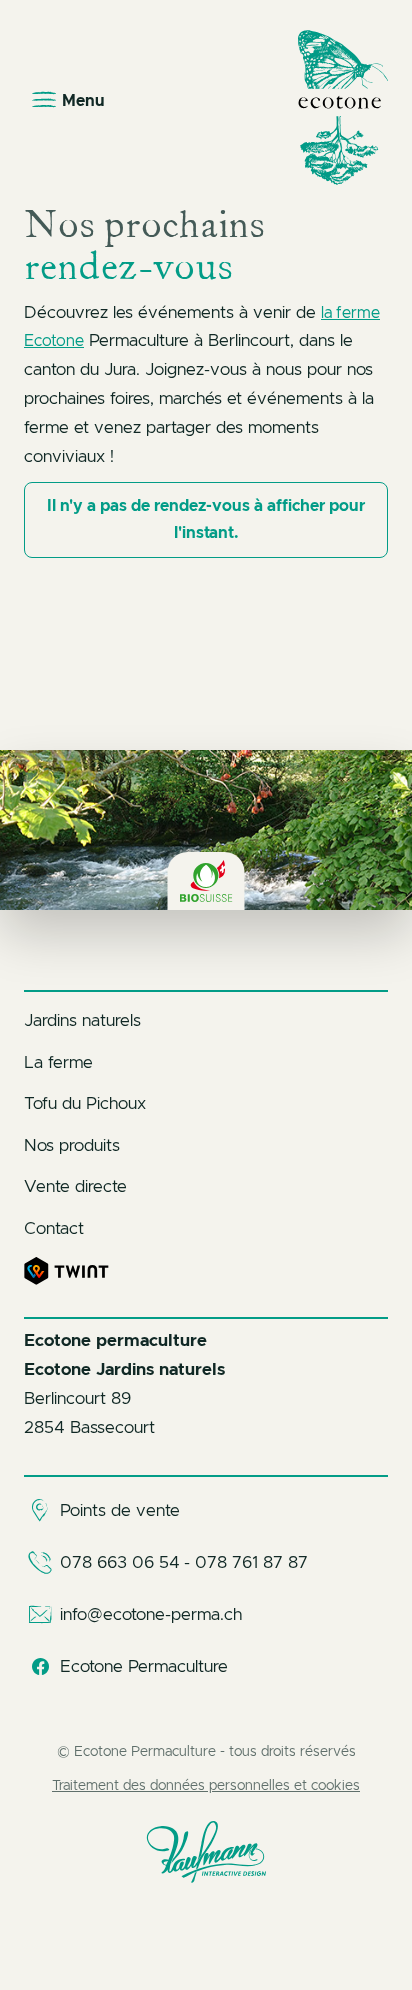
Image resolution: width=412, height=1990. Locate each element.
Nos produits (72, 1145)
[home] (343, 107)
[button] (69, 100)
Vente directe (75, 1186)
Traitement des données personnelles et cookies (206, 1786)
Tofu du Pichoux (85, 1103)
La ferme (58, 1062)
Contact (54, 1228)
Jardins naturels (82, 1020)
